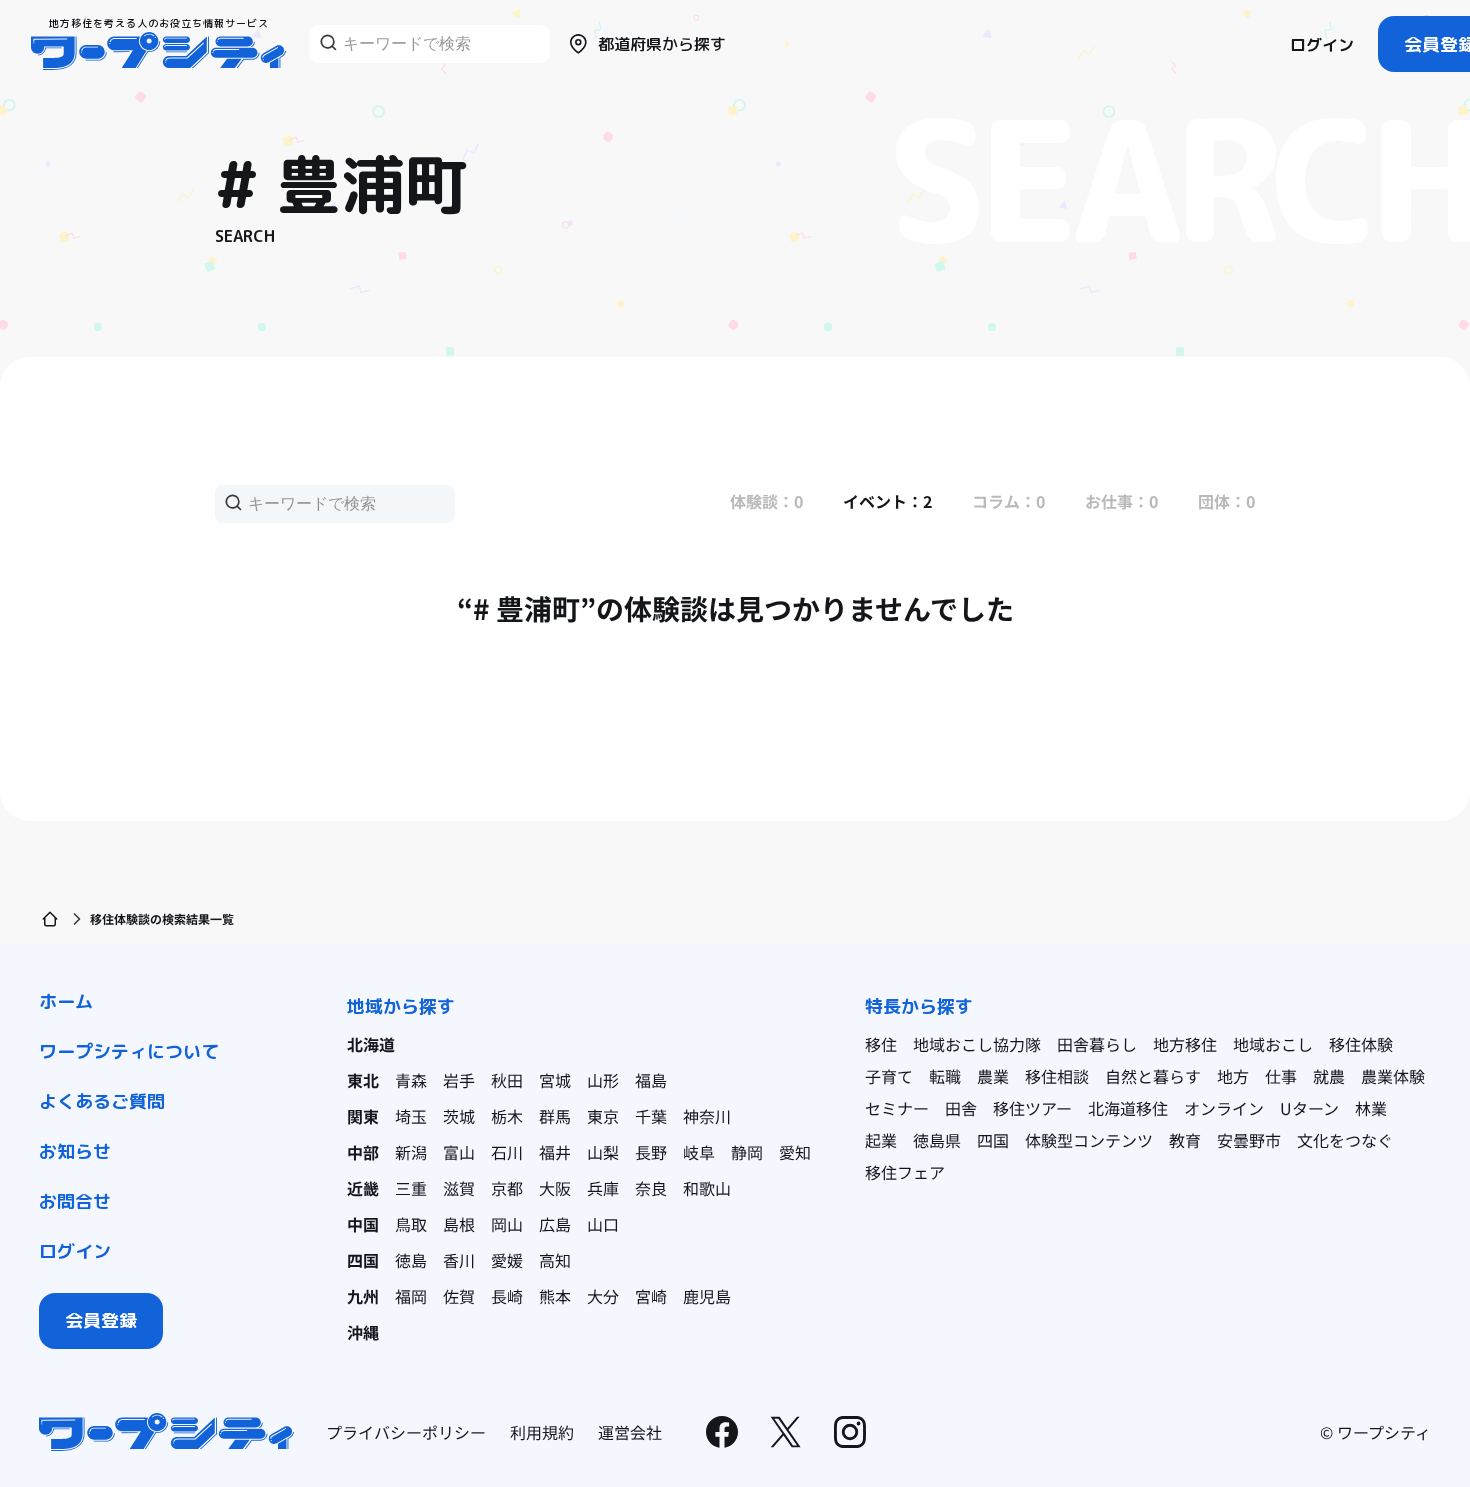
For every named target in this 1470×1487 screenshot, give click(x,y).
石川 (507, 1152)
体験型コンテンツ (1089, 1140)
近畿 (363, 1188)
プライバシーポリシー (406, 1432)
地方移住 (1185, 1044)
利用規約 (542, 1432)
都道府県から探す (662, 44)
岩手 (459, 1080)
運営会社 (630, 1432)
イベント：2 (887, 501)
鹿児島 (707, 1296)
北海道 (371, 1044)
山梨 (603, 1152)
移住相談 (1057, 1076)
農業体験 (1393, 1076)
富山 (459, 1152)
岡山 (507, 1224)
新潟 (411, 1152)
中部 (363, 1152)
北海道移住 (1128, 1108)
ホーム (66, 1001)
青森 (411, 1080)
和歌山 (707, 1188)
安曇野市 (1249, 1140)
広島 (555, 1224)
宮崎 (651, 1296)
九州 (363, 1296)
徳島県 (937, 1140)
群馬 (555, 1116)
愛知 (795, 1152)
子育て (889, 1076)
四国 (363, 1260)
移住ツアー (1032, 1108)
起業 (881, 1140)
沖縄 (363, 1332)
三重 (411, 1188)
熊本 (555, 1296)
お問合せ (75, 1201)
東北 (363, 1080)
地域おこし (1273, 1044)
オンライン (1224, 1108)
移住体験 (1361, 1044)
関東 (363, 1116)
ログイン (1322, 45)
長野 (651, 1152)
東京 (603, 1116)
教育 (1185, 1140)
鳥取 (411, 1224)
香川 (459, 1260)
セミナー (897, 1108)
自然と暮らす (1153, 1076)
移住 (881, 1044)
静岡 (747, 1152)
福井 (555, 1152)
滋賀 (459, 1188)
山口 (603, 1224)
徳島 (411, 1260)
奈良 (651, 1188)
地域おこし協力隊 (977, 1044)
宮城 (555, 1080)
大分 (603, 1296)
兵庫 (603, 1188)
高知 (555, 1260)
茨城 (459, 1116)
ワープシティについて (129, 1051)
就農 (1329, 1076)
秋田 (507, 1080)
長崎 (507, 1296)
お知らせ (75, 1151)
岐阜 (699, 1152)
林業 (1371, 1108)
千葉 (651, 1116)
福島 (651, 1080)
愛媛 (507, 1260)
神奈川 (707, 1116)
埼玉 (411, 1116)
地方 (1233, 1076)
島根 (459, 1224)
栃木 (507, 1116)
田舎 (961, 1108)
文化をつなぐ (1345, 1140)
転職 (945, 1076)
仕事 (1281, 1076)
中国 (363, 1224)
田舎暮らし (1097, 1044)
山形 (603, 1080)
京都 (507, 1188)
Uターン (1309, 1108)
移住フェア (905, 1172)
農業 (993, 1076)
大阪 (555, 1188)
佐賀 (459, 1296)
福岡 (411, 1296)
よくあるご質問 (102, 1101)
